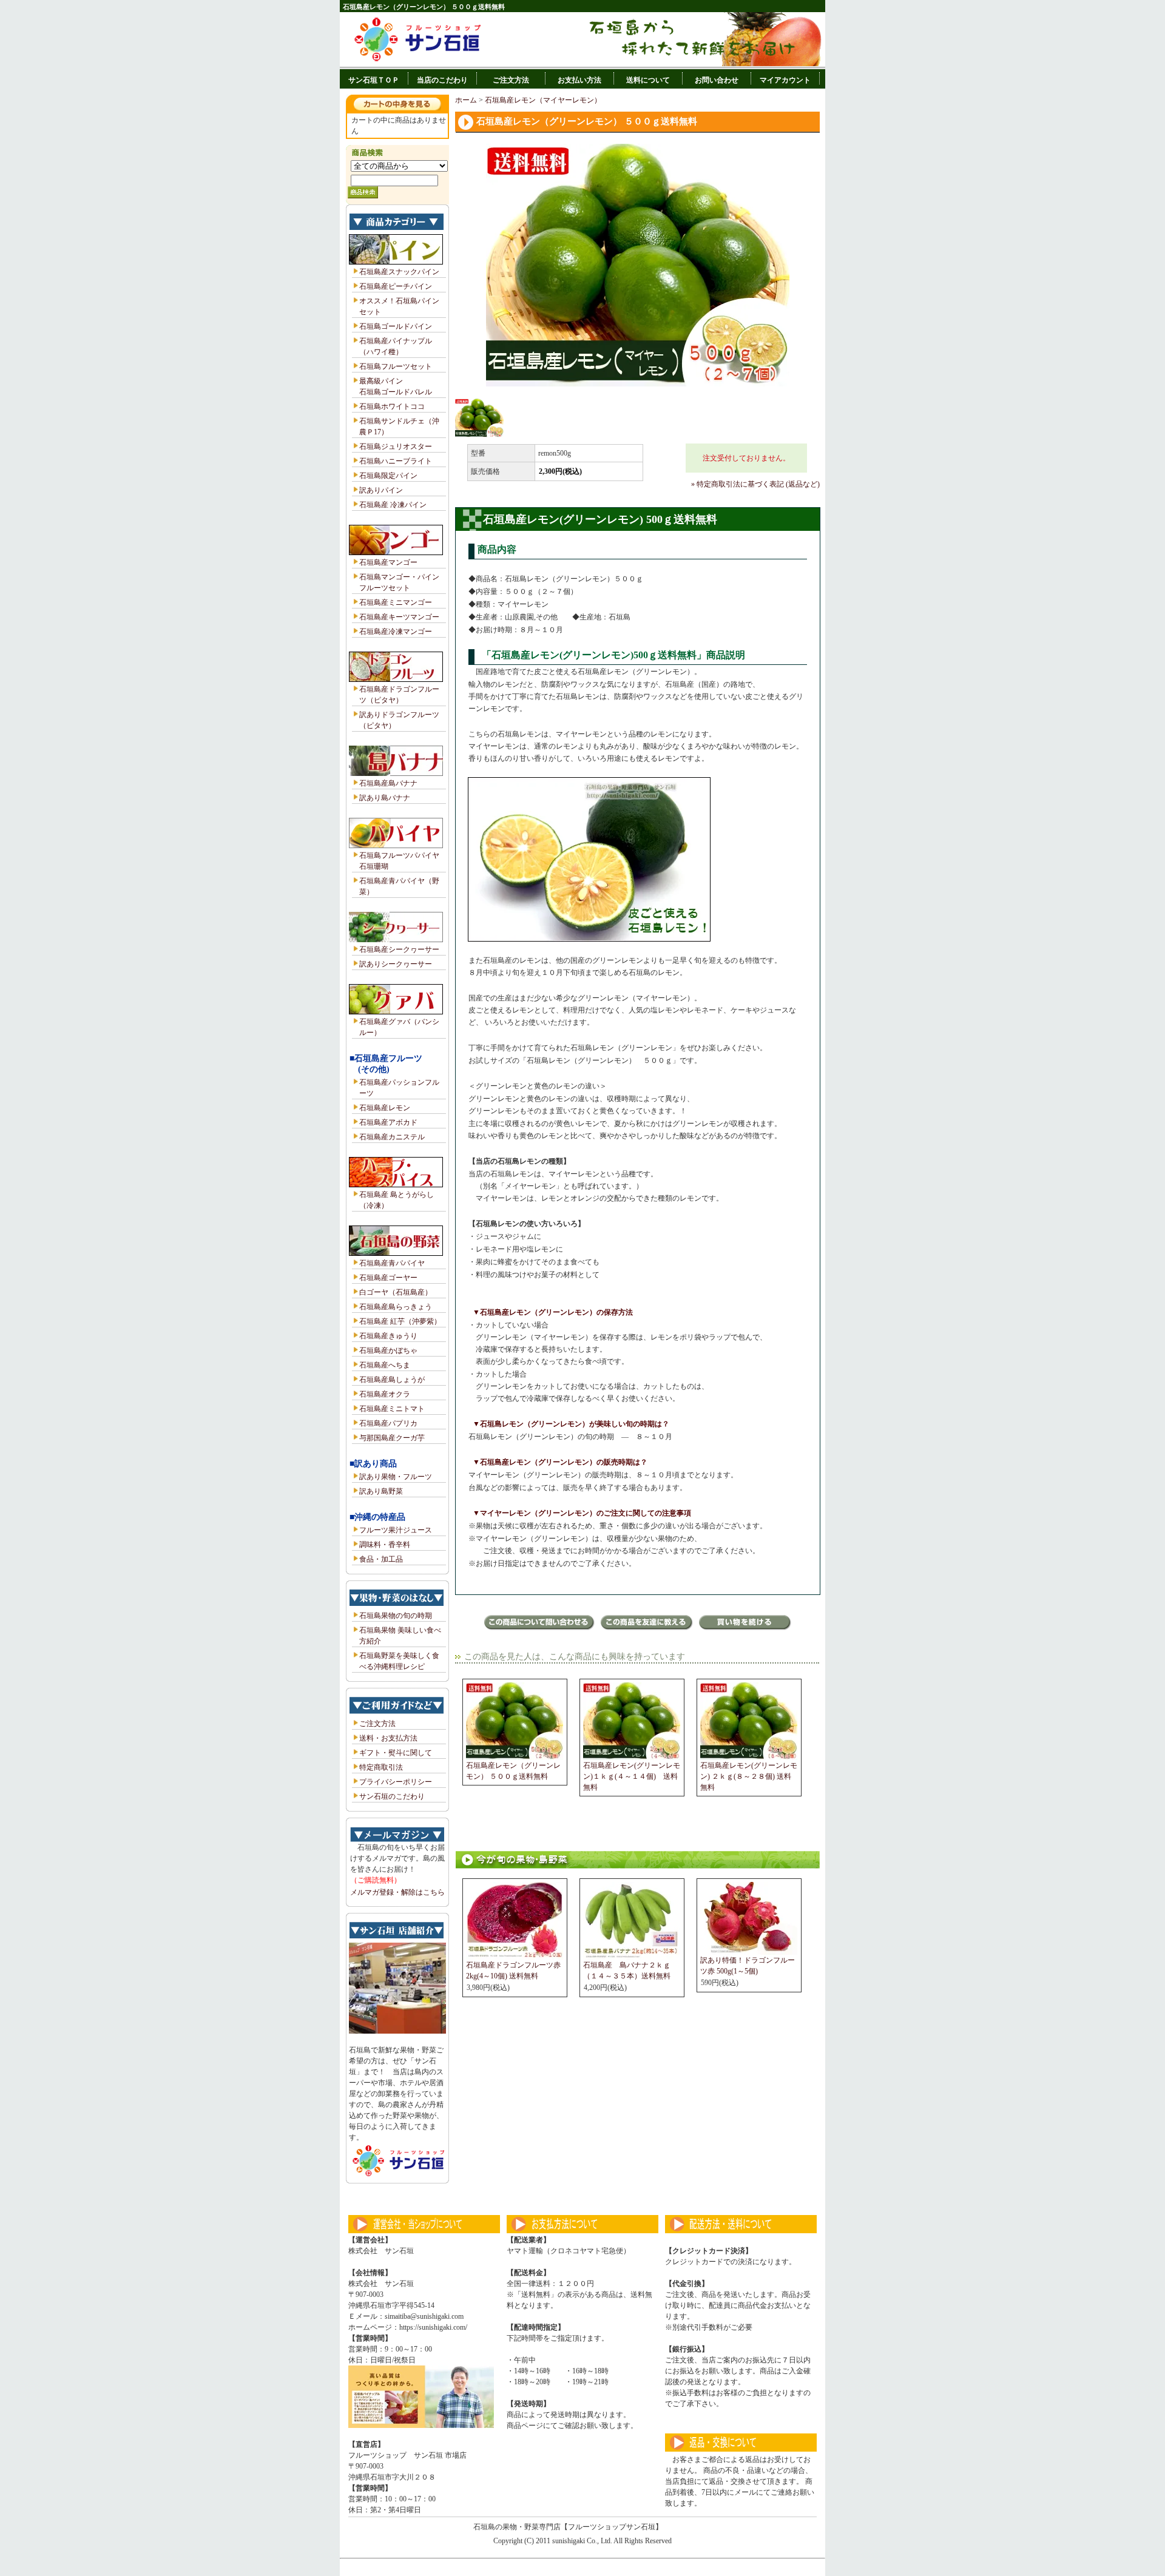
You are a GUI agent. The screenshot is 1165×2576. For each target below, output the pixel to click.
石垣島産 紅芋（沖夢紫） (400, 1321)
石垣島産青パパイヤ (392, 1263)
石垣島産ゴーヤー (388, 1278)
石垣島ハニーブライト (396, 461)
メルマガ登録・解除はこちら (397, 1892)
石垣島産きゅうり (388, 1336)
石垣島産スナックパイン (399, 272)
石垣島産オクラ (385, 1394)
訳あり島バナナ (385, 798)
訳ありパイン (381, 490)
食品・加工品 (381, 1559)
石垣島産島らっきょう (396, 1307)
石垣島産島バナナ (388, 783)
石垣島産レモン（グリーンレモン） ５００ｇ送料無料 (513, 1771)
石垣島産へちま (385, 1365)
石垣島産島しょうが (392, 1380)
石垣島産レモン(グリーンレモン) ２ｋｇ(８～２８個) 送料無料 (749, 1776)
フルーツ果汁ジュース (396, 1530)
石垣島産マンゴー (388, 562)
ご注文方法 (377, 1724)
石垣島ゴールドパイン (396, 326)
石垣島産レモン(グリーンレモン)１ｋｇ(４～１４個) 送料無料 (632, 1776)
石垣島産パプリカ (388, 1423)
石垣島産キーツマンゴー (399, 617)
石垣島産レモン (385, 1108)
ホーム (466, 100)
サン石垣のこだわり (392, 1796)
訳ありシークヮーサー (396, 964)
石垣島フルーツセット (396, 366)
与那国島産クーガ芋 (392, 1438)
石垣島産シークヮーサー (399, 949)
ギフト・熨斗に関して (396, 1753)
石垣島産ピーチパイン (396, 286)
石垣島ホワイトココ (392, 406)
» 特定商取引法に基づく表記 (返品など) (755, 484)
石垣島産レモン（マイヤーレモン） (543, 100)
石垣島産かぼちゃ (388, 1350)
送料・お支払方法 (388, 1738)
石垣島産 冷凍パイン (393, 505)
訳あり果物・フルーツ (396, 1477)
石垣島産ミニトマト (392, 1409)
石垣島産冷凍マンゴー (396, 632)
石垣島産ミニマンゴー (396, 602)
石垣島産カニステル (392, 1137)
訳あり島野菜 (381, 1491)
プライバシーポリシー (396, 1782)
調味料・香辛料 (385, 1545)
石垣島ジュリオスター (396, 447)
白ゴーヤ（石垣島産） (396, 1292)
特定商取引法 (381, 1767)
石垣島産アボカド (388, 1122)
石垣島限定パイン (388, 476)
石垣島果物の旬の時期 (396, 1616)
